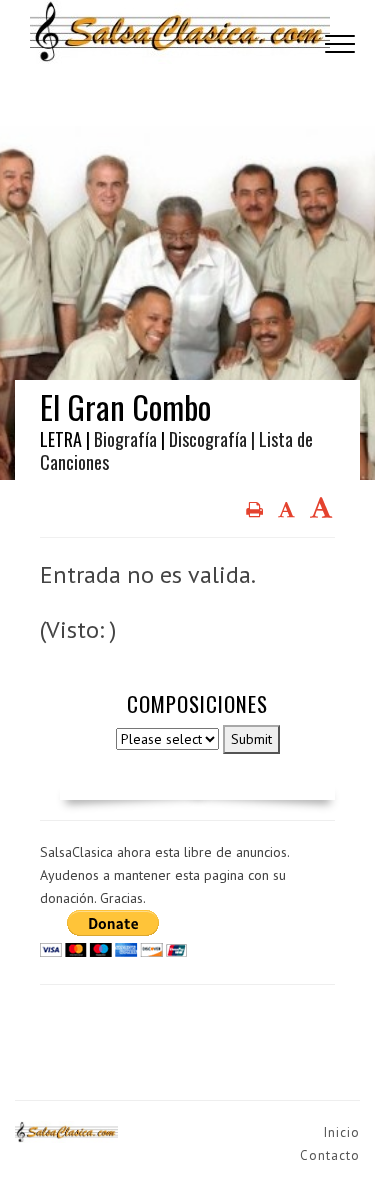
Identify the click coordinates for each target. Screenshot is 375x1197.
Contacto (330, 1155)
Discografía (208, 439)
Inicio (342, 1132)
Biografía (125, 439)
